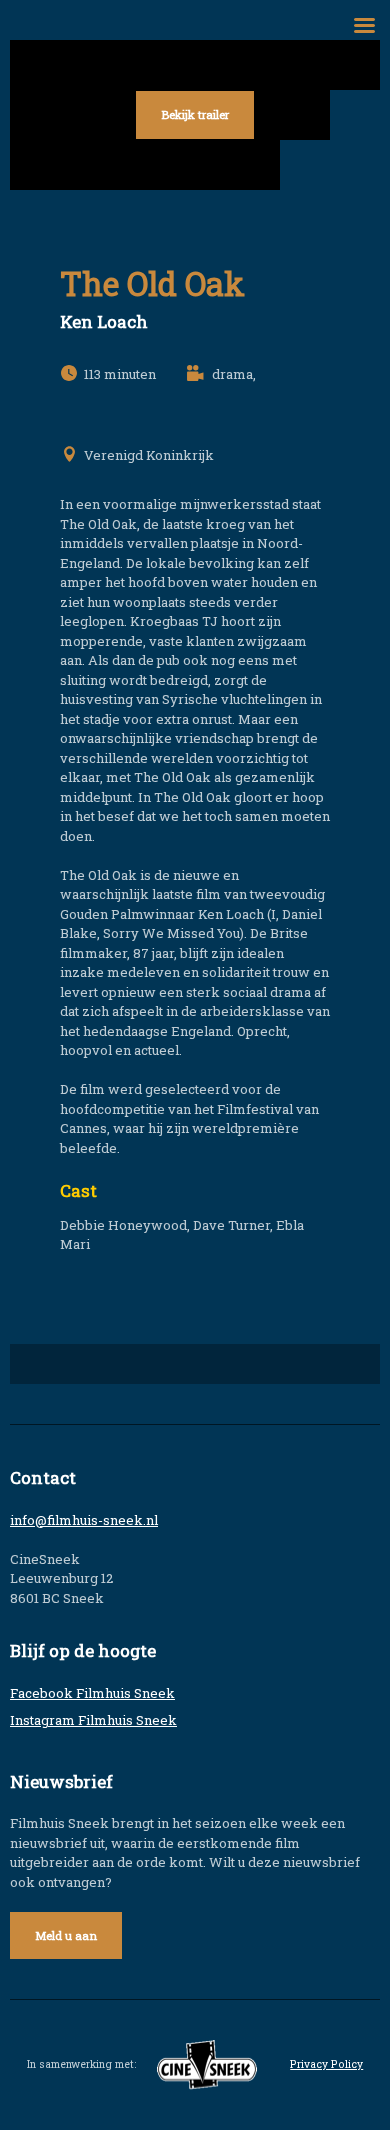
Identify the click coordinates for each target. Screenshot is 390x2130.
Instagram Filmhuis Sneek (93, 1720)
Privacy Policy (326, 2064)
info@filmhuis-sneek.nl (84, 1520)
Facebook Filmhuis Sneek (92, 1693)
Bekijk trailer (195, 114)
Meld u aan (66, 1935)
